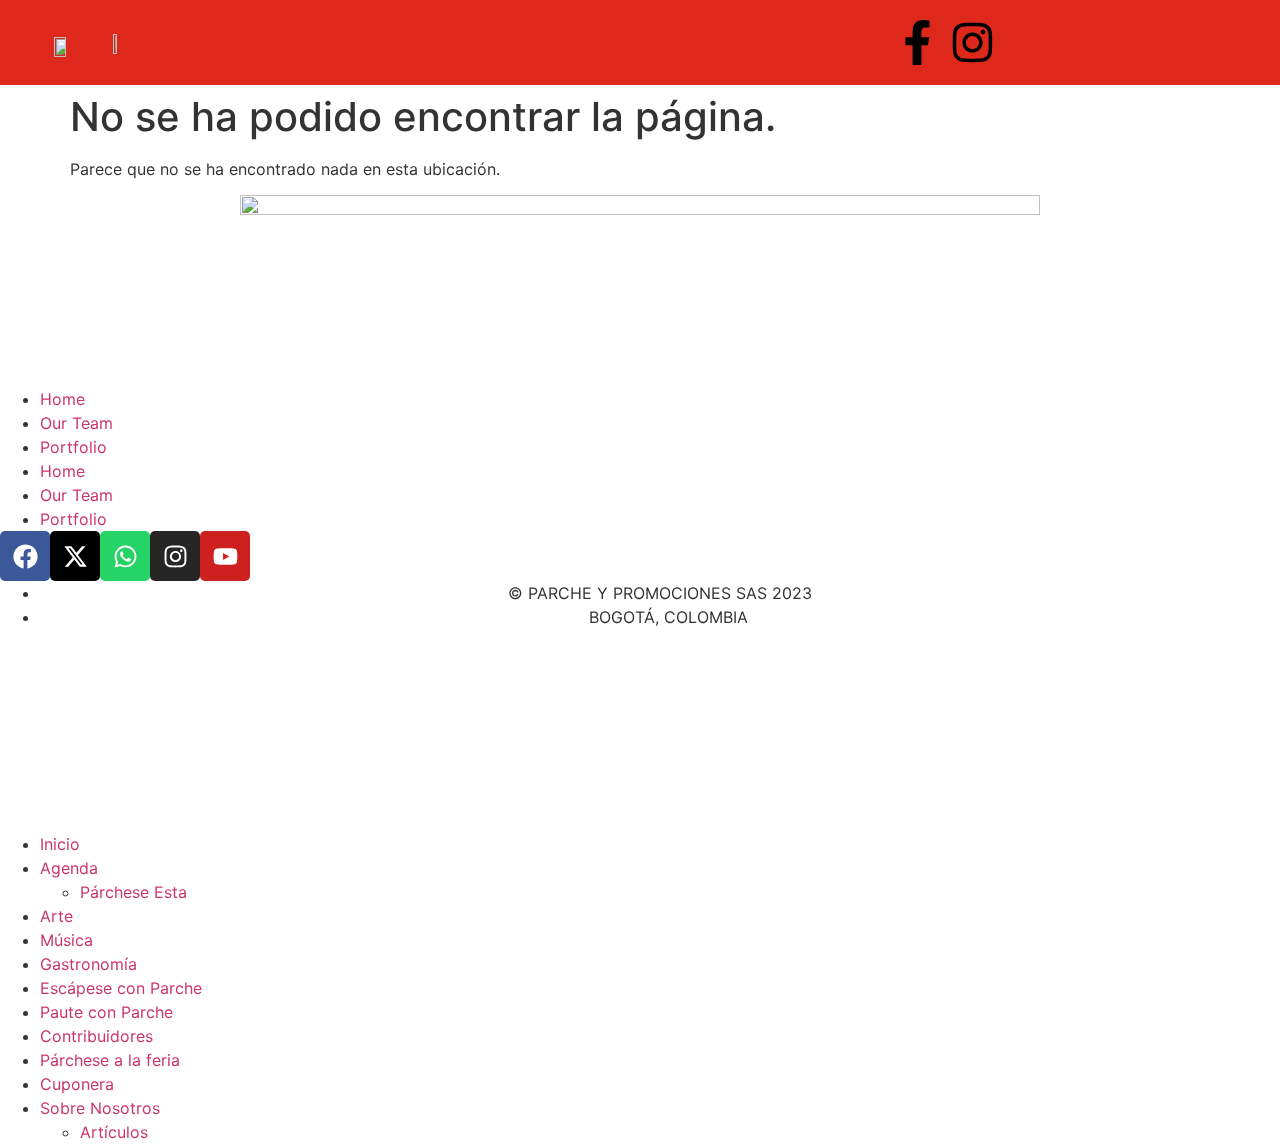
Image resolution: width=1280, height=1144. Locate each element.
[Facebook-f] (917, 42)
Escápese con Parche (121, 988)
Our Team (76, 423)
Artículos (114, 1132)
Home (62, 399)
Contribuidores (96, 1036)
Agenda (69, 868)
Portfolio (73, 447)
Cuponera (77, 1084)
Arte (56, 916)
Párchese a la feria (110, 1060)
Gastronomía (88, 964)
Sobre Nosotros (100, 1108)
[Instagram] (972, 42)
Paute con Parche (106, 1012)
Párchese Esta (133, 892)
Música (66, 940)
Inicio (60, 844)
